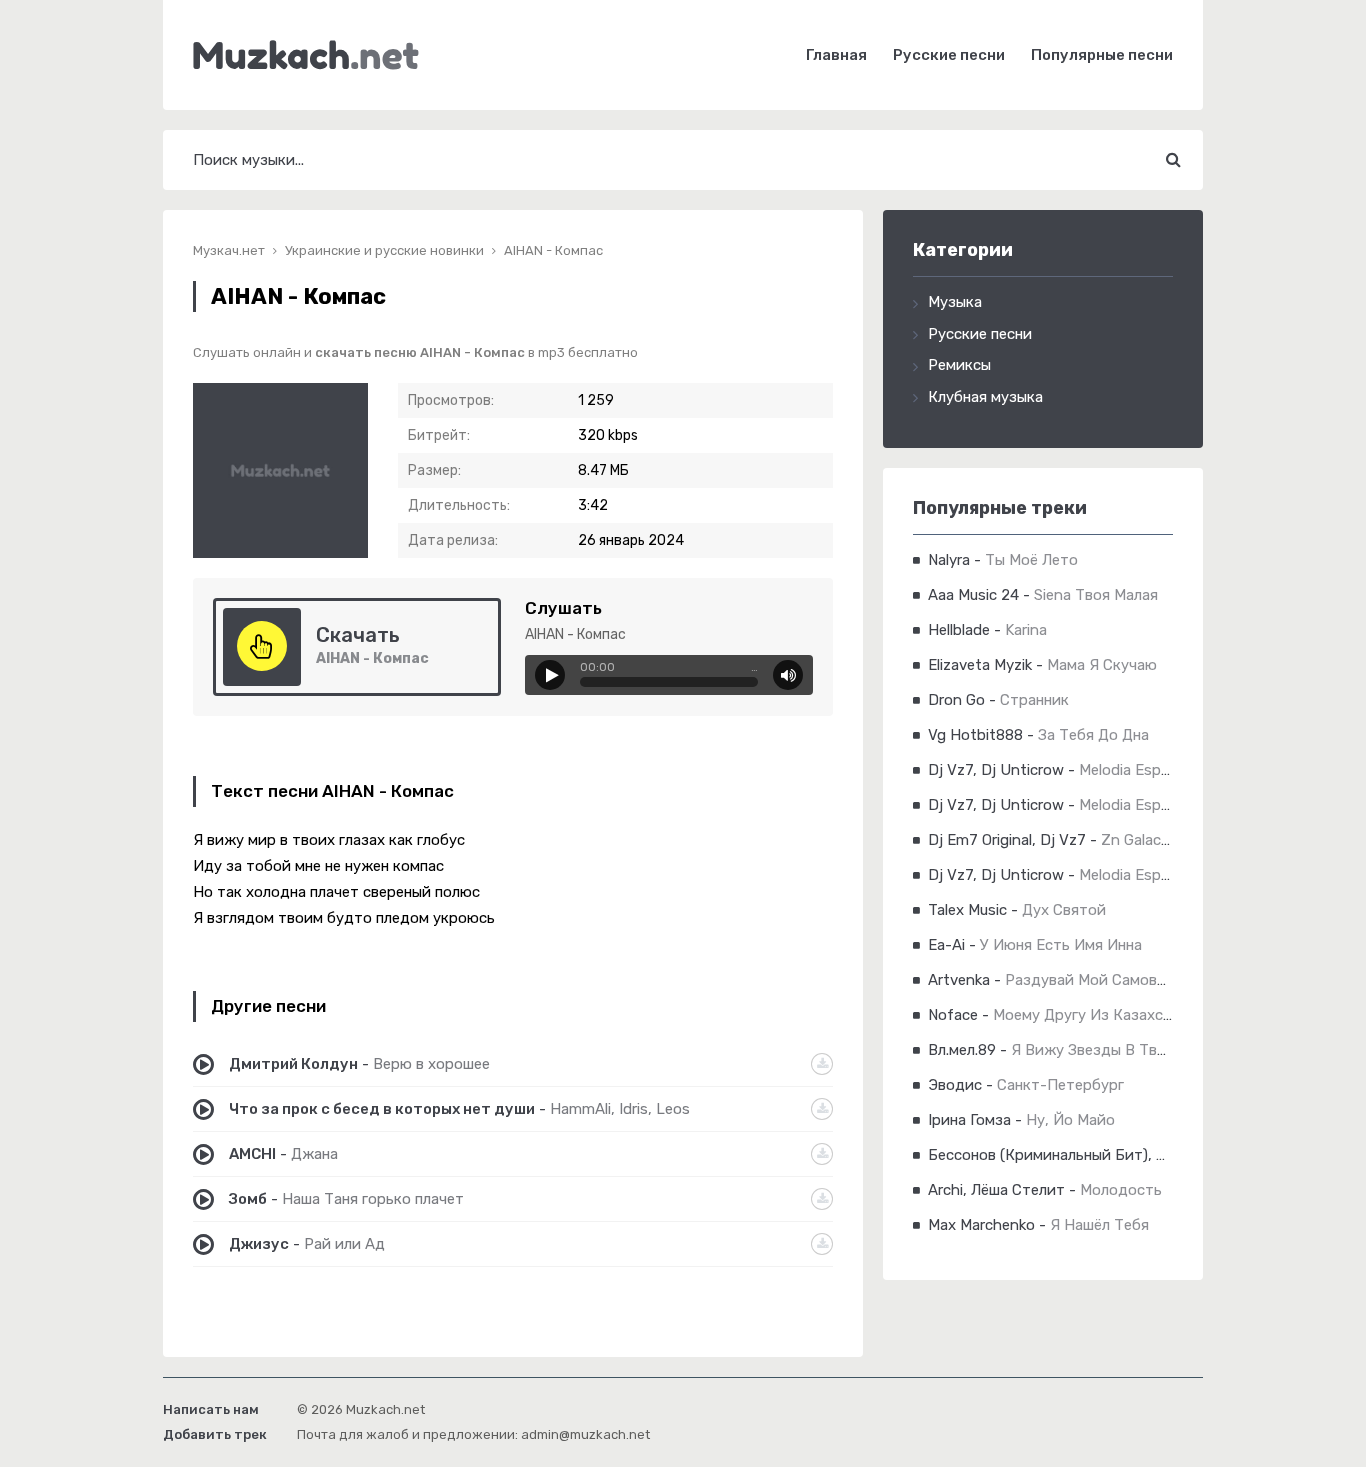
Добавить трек (215, 1434)
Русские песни (949, 55)
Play (550, 675)
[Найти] (1173, 160)
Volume (788, 675)
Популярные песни (1102, 55)
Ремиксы (959, 365)
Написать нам (211, 1409)
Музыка (955, 302)
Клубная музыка (985, 397)
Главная (836, 55)
